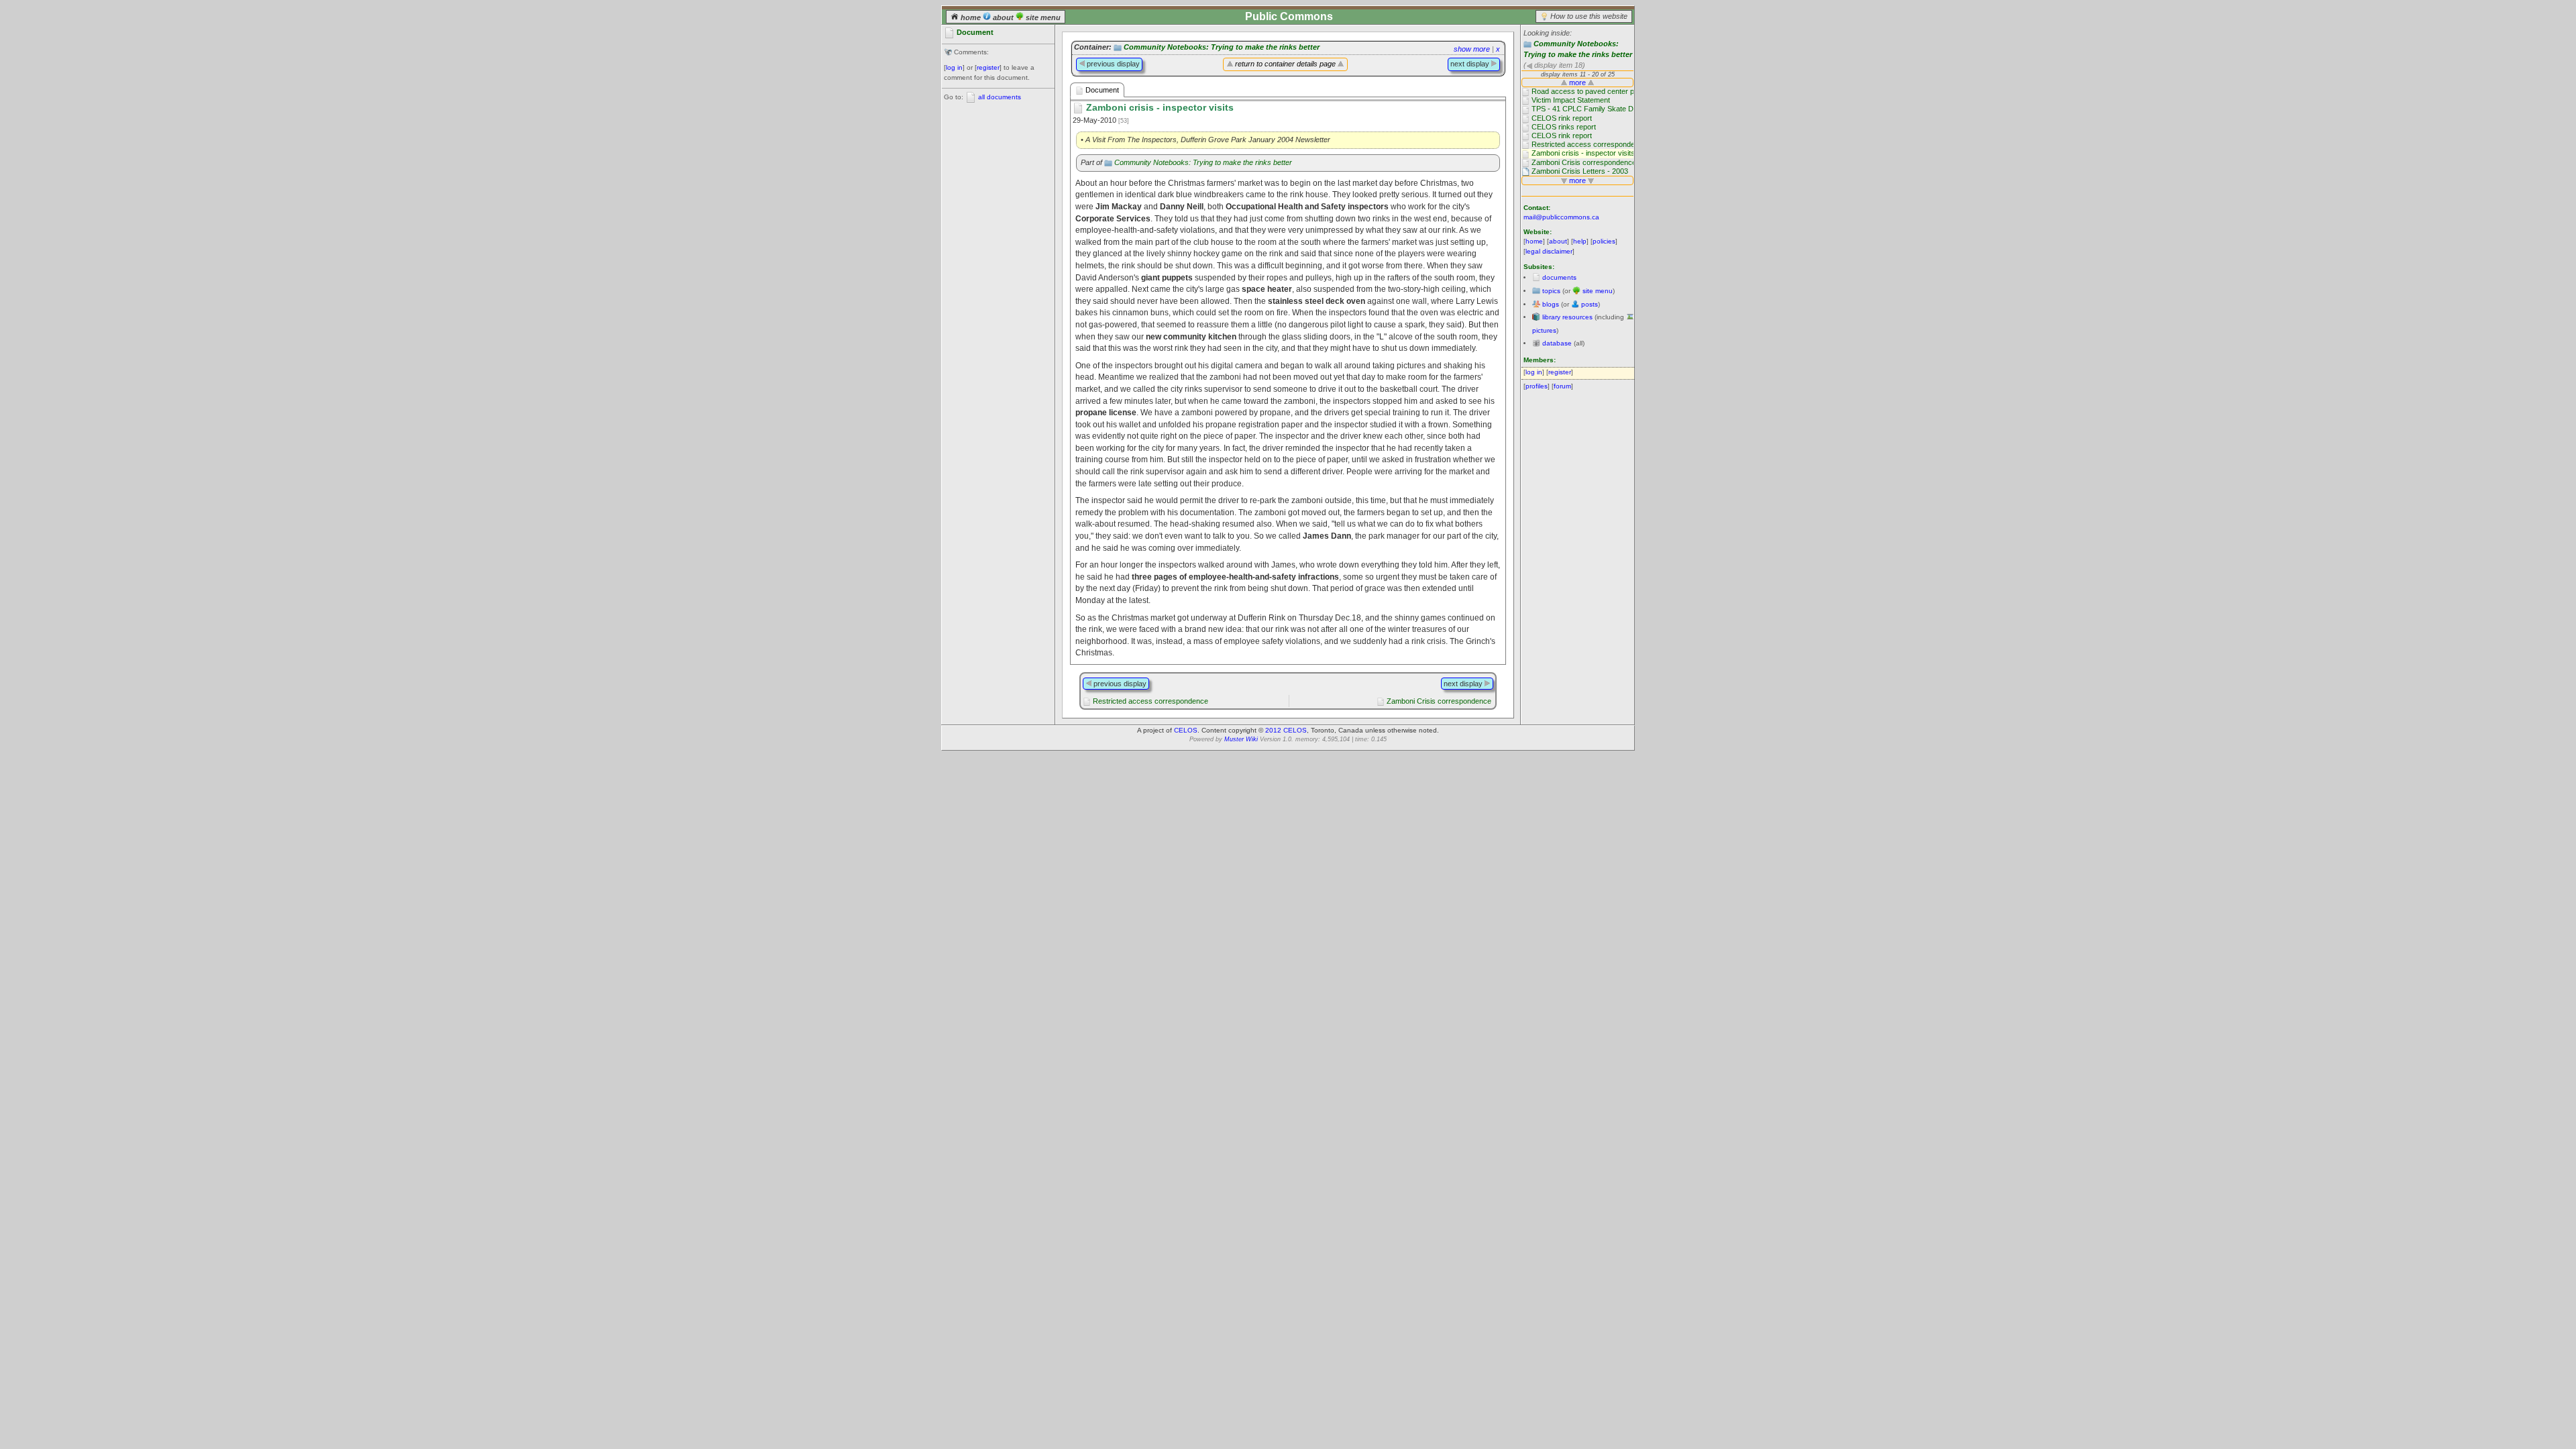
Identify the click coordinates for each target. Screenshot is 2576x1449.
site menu (1042, 17)
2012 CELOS (1286, 730)
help (1580, 241)
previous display (1112, 64)
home (971, 17)
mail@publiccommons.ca (1561, 217)
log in (954, 67)
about (1003, 17)
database (1557, 343)
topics (1551, 291)
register (988, 67)
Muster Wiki (1241, 739)
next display (1471, 64)
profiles (1537, 386)
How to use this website (1589, 16)
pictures (1544, 330)
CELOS (1186, 730)
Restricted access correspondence (1150, 701)
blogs (1551, 304)
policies (1604, 241)
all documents (1000, 97)
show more (1472, 49)
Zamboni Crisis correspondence (1439, 701)
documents (1559, 277)
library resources (1567, 317)
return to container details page (1285, 64)
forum (1562, 386)
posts (1590, 304)
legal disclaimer (1549, 251)
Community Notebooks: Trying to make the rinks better (1222, 47)
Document (1101, 90)
